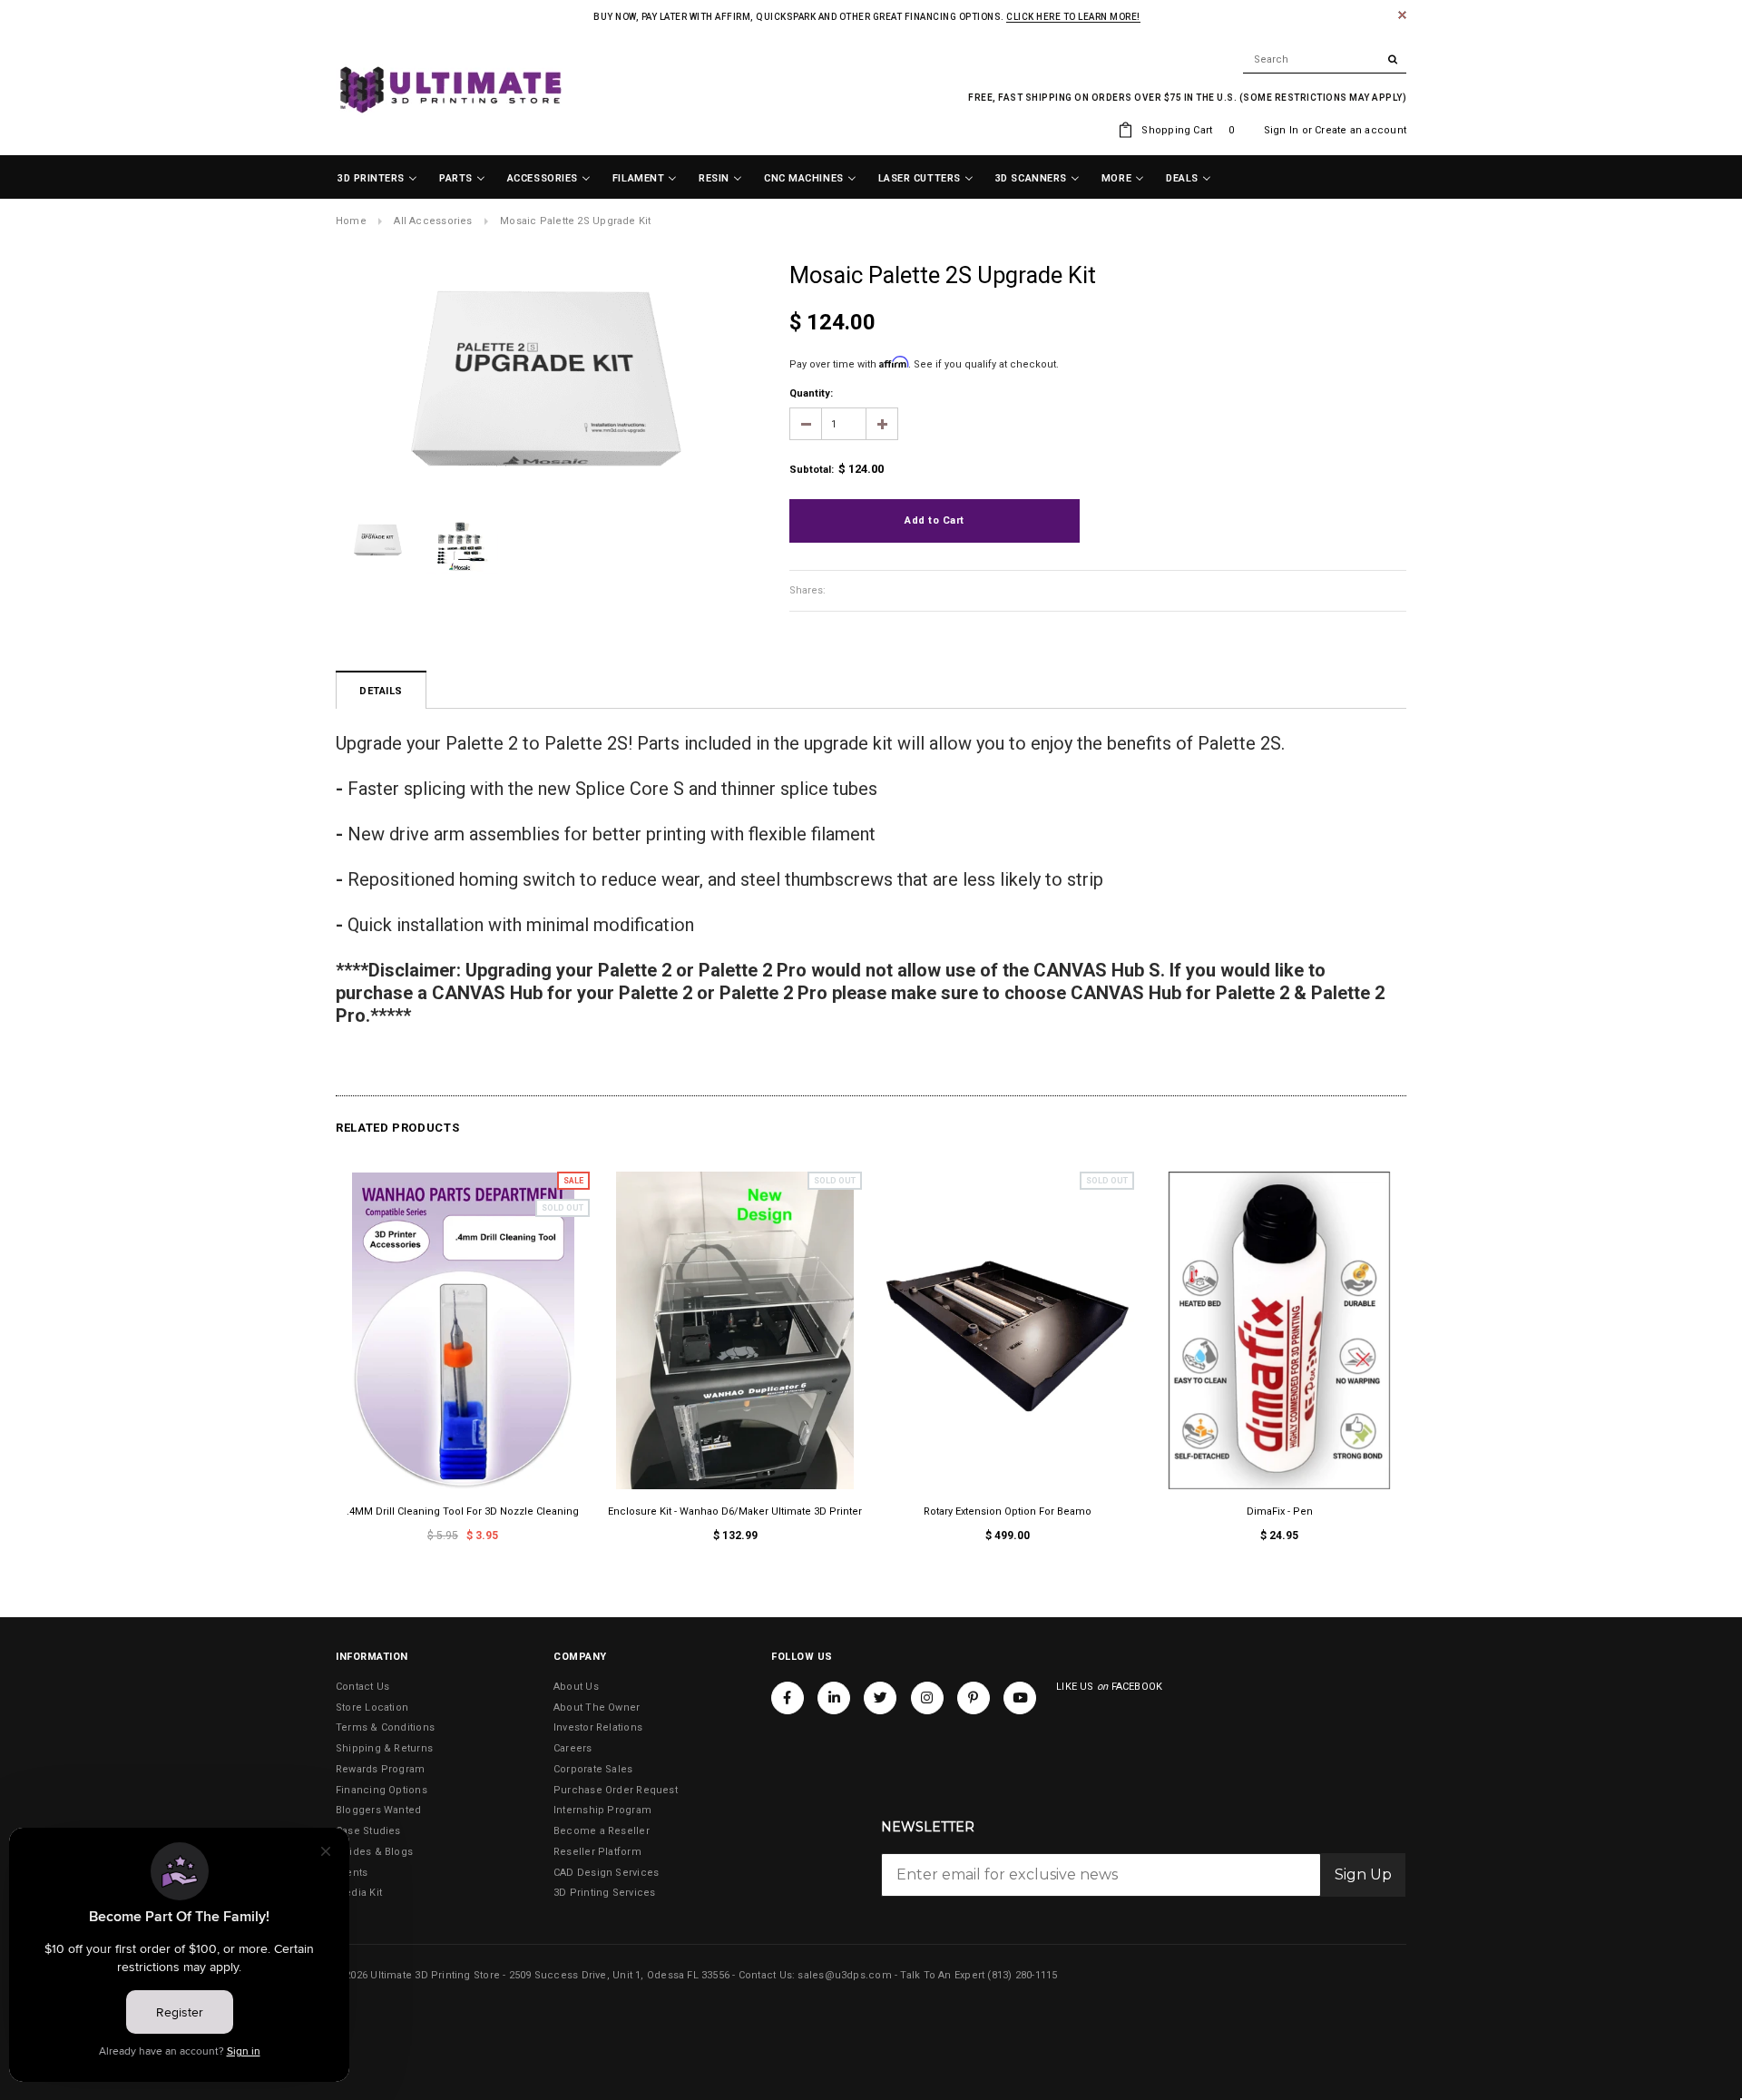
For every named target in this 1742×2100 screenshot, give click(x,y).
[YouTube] (1020, 1698)
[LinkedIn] (834, 1698)
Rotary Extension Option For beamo (1008, 1511)
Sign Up (1363, 1874)
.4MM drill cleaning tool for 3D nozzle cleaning (463, 1511)
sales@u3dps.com (844, 1975)
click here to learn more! (1073, 17)
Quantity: (811, 393)
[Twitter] (880, 1698)
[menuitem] (377, 179)
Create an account (1360, 130)
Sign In (1282, 130)
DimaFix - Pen (1280, 1511)
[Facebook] (788, 1698)
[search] (1325, 60)
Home (351, 221)
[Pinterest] (974, 1698)
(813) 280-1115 (1022, 1975)
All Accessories (433, 221)
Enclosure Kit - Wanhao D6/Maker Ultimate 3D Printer (735, 1511)
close (1402, 15)
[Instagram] (927, 1698)
